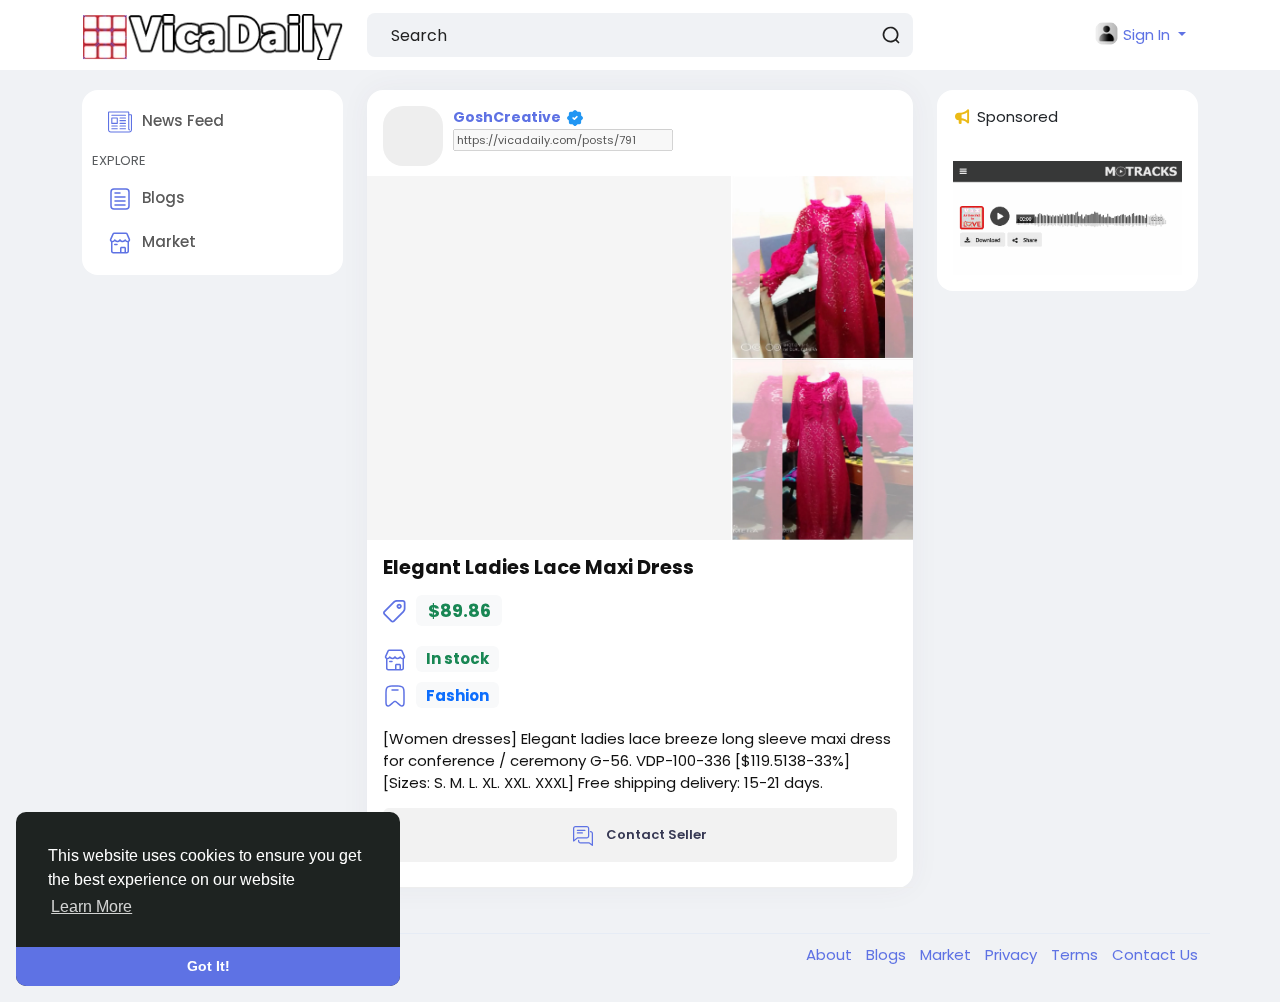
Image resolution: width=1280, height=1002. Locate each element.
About (831, 954)
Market (169, 241)
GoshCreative (507, 117)
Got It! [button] (208, 966)
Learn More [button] (91, 906)
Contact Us (1155, 954)
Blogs (163, 197)
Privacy (1013, 954)
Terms (1076, 954)
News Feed (183, 120)
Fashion (457, 695)
